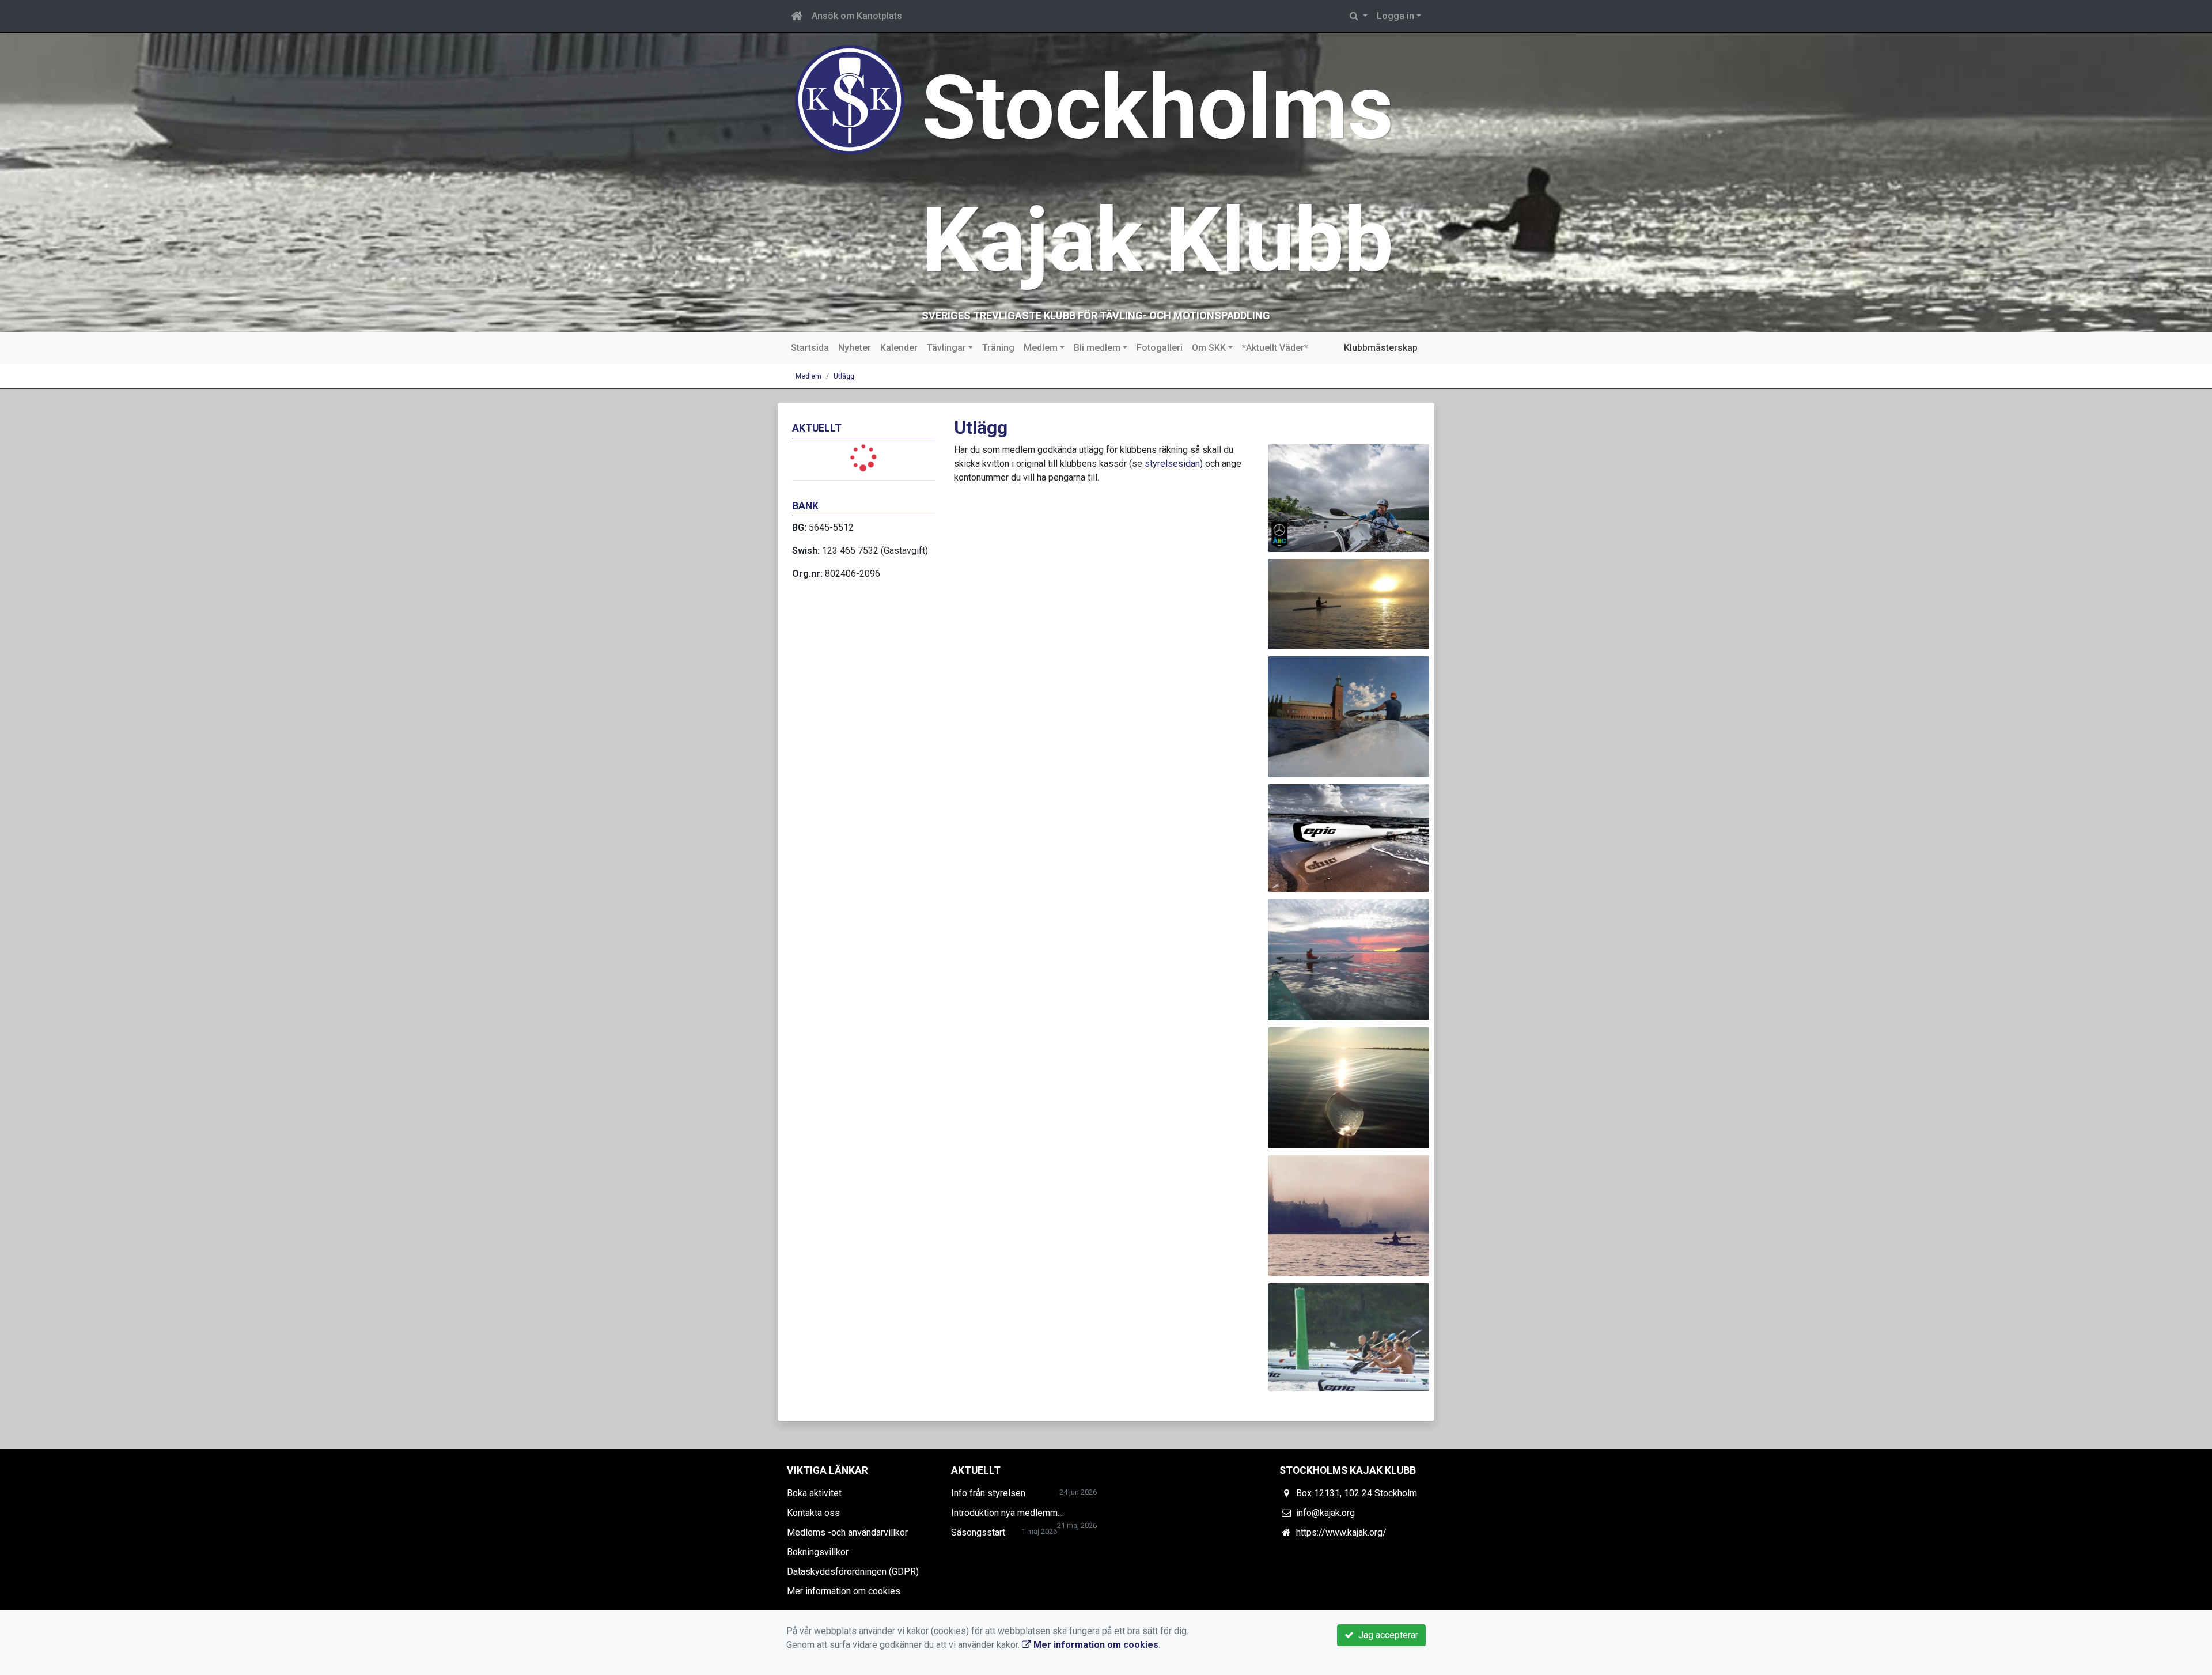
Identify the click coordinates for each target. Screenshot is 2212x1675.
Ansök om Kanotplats (857, 16)
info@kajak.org (1325, 1513)
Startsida (810, 348)
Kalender (899, 348)
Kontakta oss (813, 1513)
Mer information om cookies (844, 1591)
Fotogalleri (1160, 348)
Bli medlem (1097, 348)
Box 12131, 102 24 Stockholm (1357, 1493)
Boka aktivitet (814, 1493)
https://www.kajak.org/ (1341, 1532)
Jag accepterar (1386, 1635)
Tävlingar (946, 348)
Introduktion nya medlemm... (1007, 1513)
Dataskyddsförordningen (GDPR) (853, 1572)
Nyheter (855, 348)
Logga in (1395, 16)
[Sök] (1359, 16)
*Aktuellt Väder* (1275, 348)
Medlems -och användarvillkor (847, 1532)
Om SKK (1209, 348)
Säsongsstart (978, 1532)
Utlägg (844, 376)
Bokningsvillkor (818, 1552)
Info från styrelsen (988, 1493)
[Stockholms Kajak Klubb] (850, 99)
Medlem (1041, 348)
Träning (998, 348)
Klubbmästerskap (1381, 348)
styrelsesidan (1172, 464)
